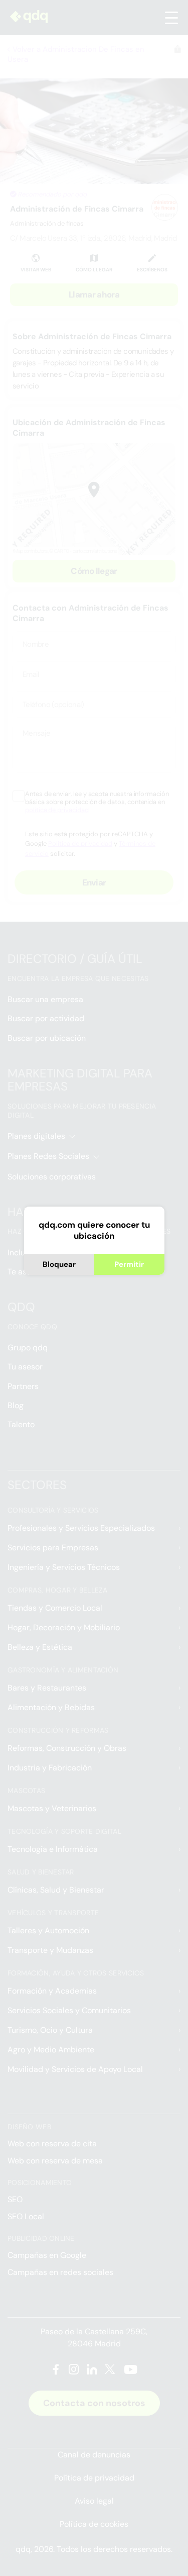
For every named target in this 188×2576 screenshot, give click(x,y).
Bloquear (59, 1264)
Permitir (129, 1264)
